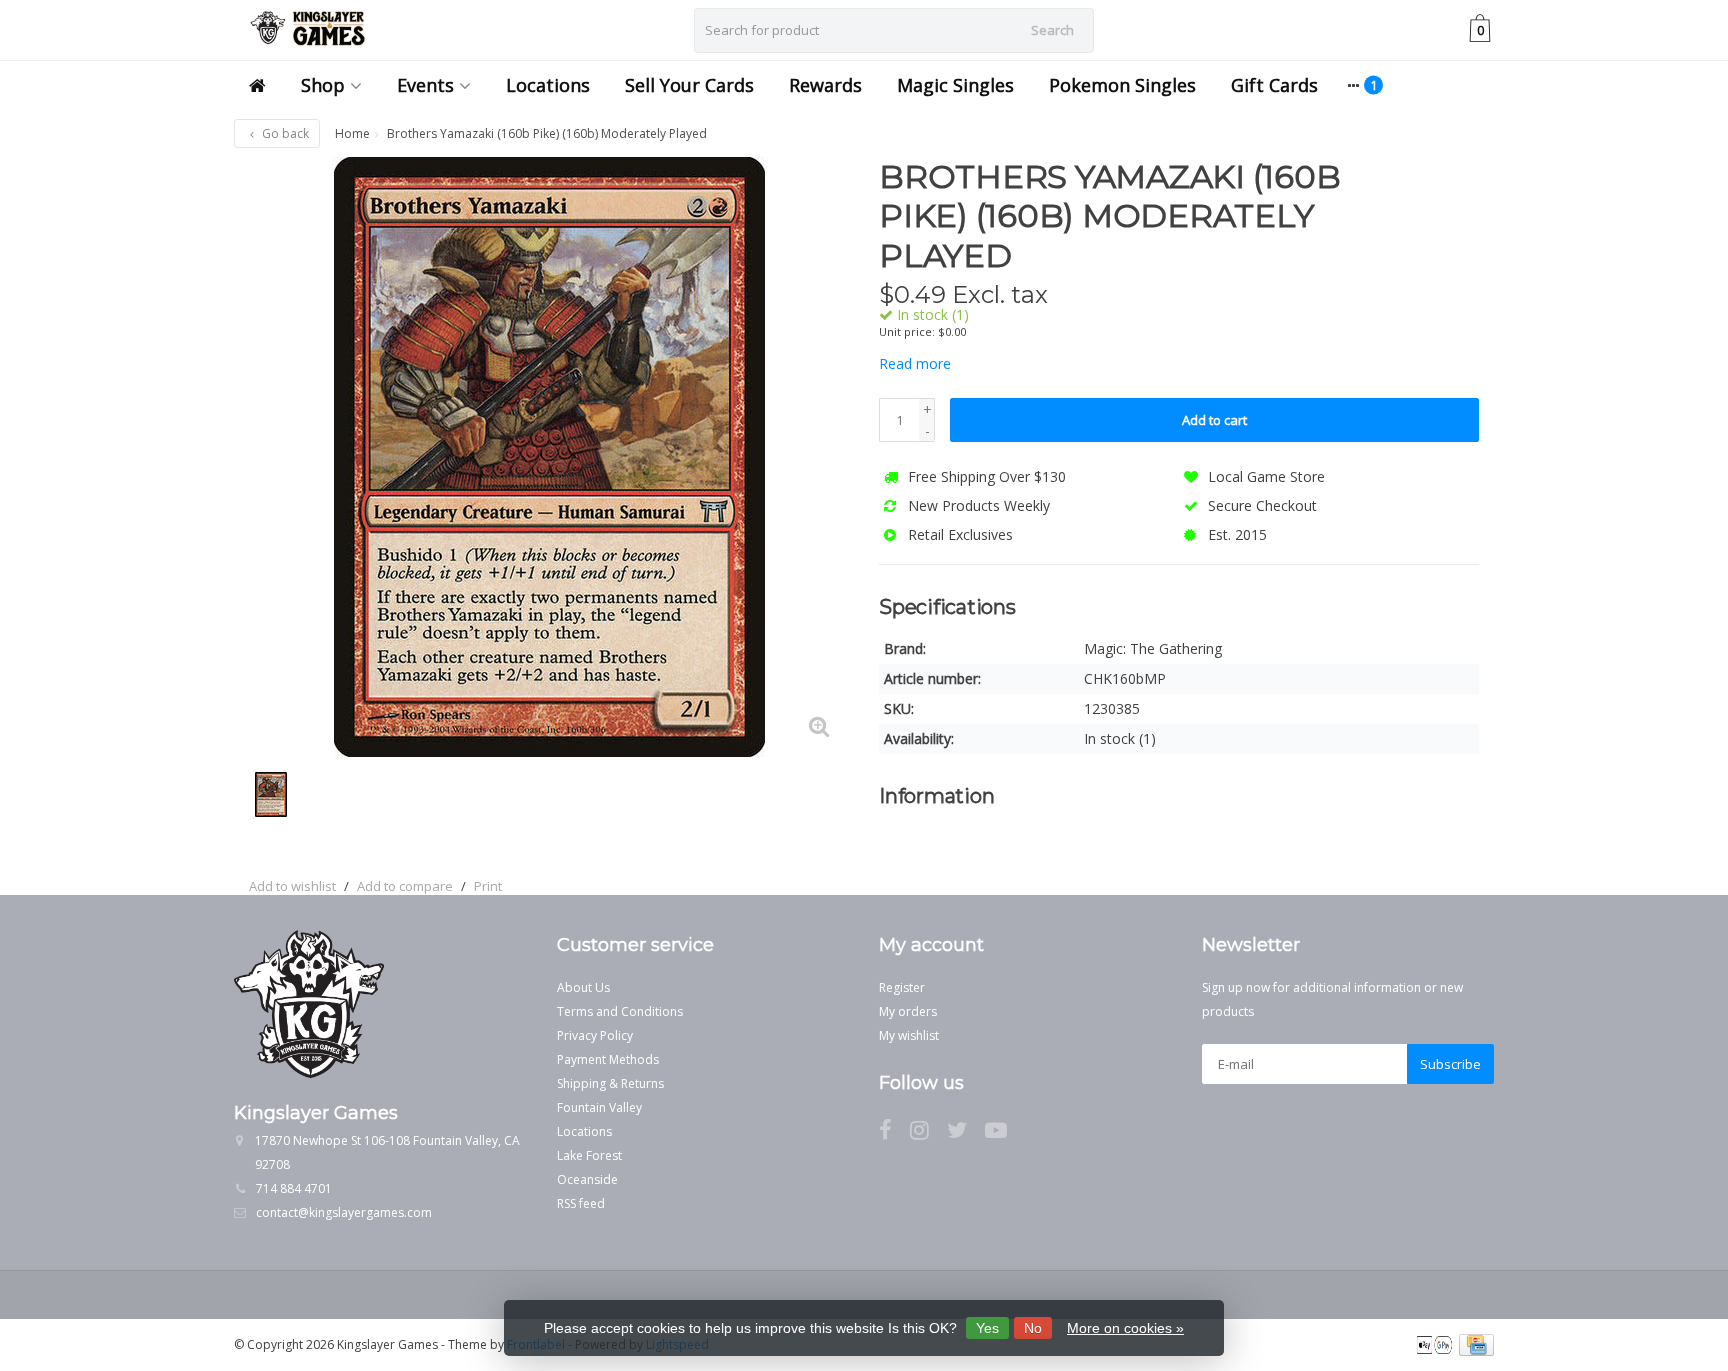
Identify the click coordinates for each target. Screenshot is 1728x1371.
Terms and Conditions (620, 1011)
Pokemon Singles (1122, 85)
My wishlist (909, 1035)
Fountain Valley (599, 1107)
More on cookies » (1125, 1328)
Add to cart (1214, 420)
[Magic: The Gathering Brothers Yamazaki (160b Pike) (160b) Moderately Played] (549, 457)
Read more (915, 363)
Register (902, 987)
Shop (323, 85)
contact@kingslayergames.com (344, 1212)
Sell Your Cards (689, 85)
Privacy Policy (595, 1035)
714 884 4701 (294, 1188)
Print (488, 886)
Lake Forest (589, 1155)
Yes (987, 1328)
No (1033, 1328)
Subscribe (1450, 1064)
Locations (548, 85)
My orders (908, 1011)
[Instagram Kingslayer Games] (928, 1133)
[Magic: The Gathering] (1441, 187)
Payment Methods (608, 1059)
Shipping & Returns (610, 1083)
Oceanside (587, 1179)
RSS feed (581, 1203)
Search (1052, 30)
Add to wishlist (292, 886)
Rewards (825, 85)
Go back (284, 133)
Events (425, 85)
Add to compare (405, 886)
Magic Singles (955, 85)
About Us (583, 987)
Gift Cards (1274, 85)
